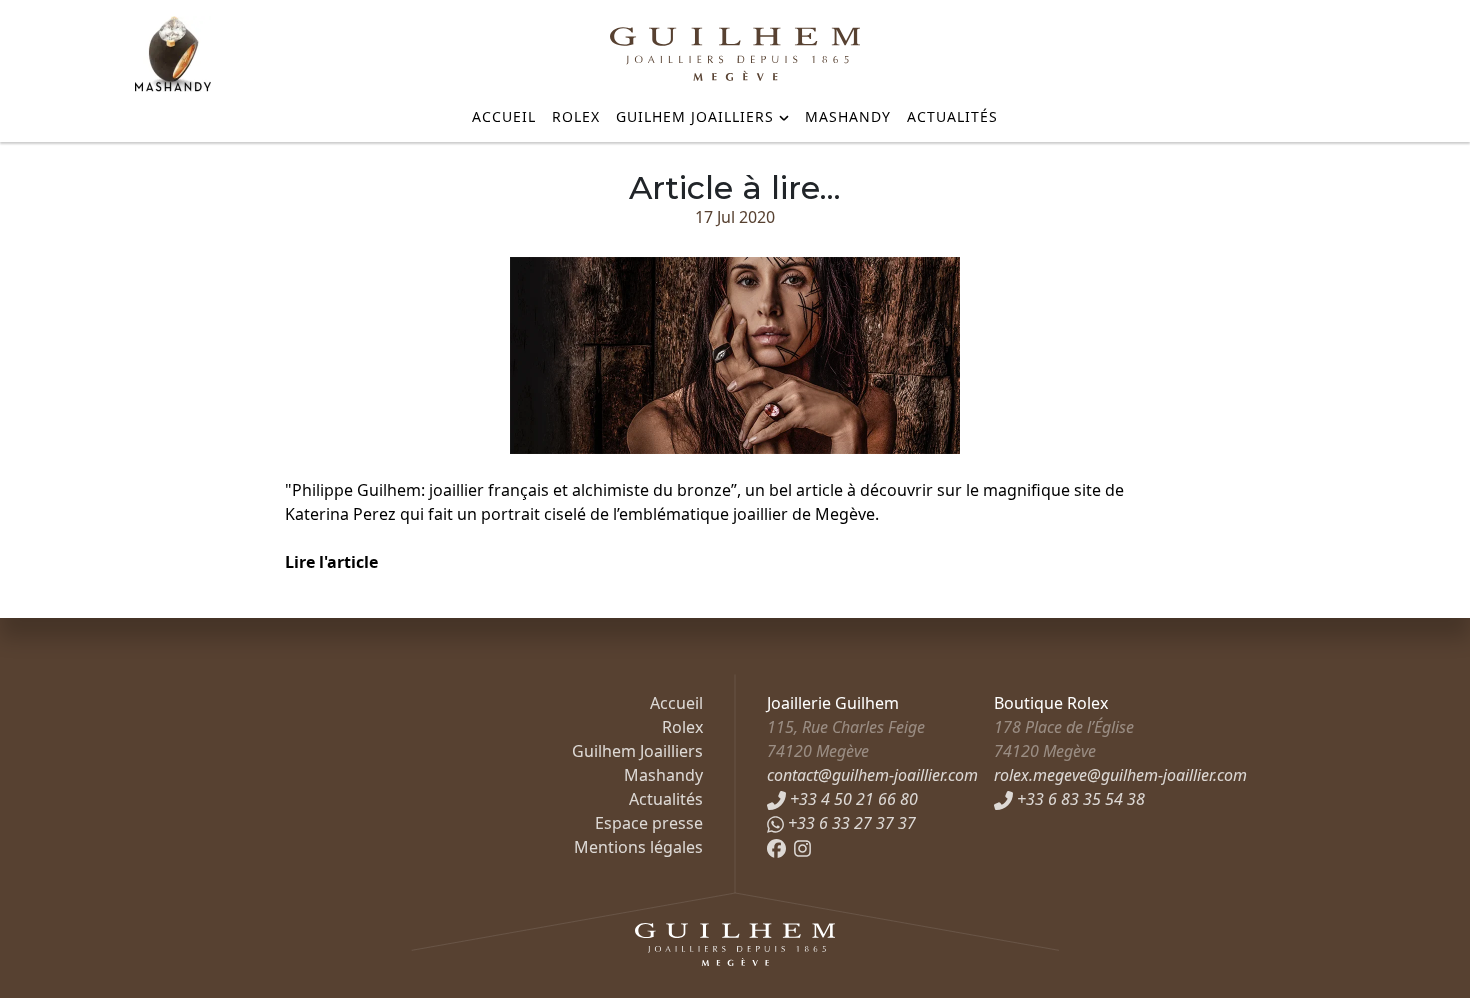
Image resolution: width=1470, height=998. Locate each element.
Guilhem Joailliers (695, 116)
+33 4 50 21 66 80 (852, 799)
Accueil (504, 116)
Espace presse (649, 823)
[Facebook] (776, 847)
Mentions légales (638, 847)
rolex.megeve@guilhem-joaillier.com (1120, 775)
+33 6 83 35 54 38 (1079, 799)
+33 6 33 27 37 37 (850, 823)
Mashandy (848, 116)
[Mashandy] (173, 54)
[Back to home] (735, 54)
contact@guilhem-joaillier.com (872, 775)
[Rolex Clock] (1260, 51)
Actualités (952, 116)
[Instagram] (802, 847)
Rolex (576, 116)
